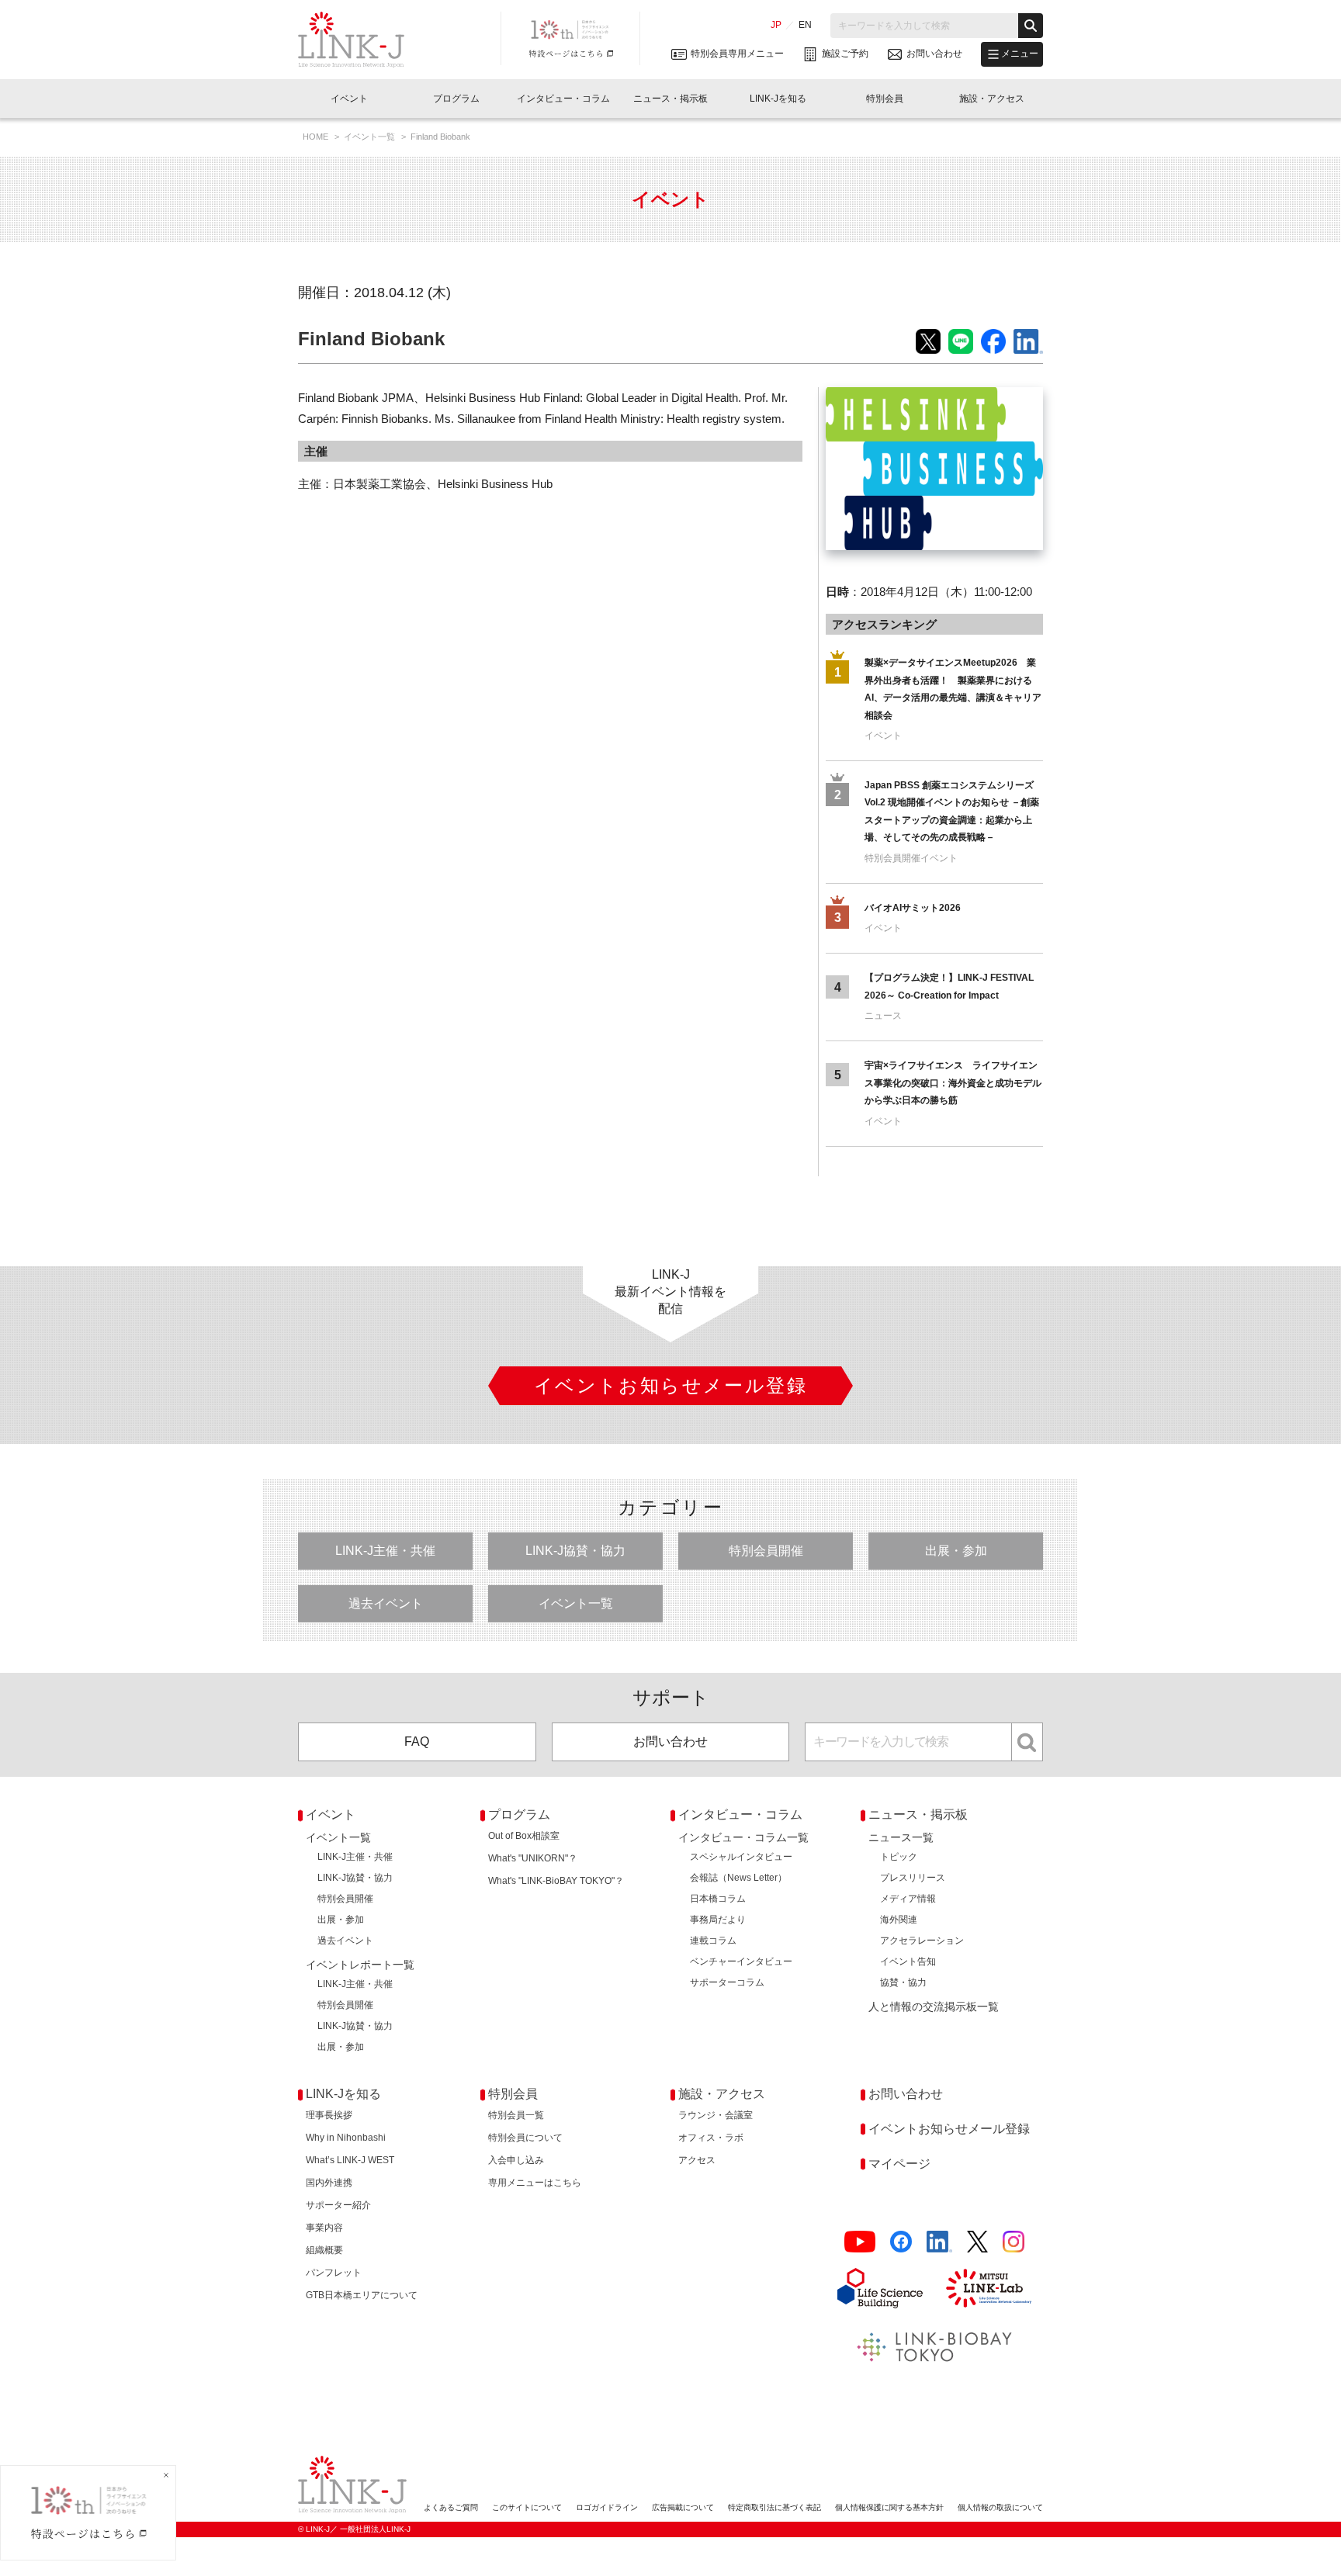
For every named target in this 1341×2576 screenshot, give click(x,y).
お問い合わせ (670, 1742)
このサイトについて (527, 2507)
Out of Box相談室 (524, 1836)
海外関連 (899, 1920)
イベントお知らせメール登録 (949, 2129)
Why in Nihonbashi (346, 2138)
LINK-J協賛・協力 (575, 1551)
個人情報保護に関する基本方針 (889, 2507)
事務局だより (718, 1920)
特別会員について (525, 2138)
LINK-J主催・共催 (385, 1551)
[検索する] (1031, 26)
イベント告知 (908, 1961)
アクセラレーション (922, 1941)
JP (776, 25)
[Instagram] (1014, 2242)
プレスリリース (913, 1878)
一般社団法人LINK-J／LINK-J (363, 40)
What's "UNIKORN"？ (533, 1858)
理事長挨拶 (329, 2115)
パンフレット (334, 2273)
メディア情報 (908, 1899)
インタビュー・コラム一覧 (743, 1837)
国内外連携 (329, 2183)
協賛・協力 (903, 1982)
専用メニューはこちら (535, 2183)
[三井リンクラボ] (989, 2288)
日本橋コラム (718, 1899)
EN (805, 25)
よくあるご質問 (451, 2507)
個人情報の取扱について (1000, 2507)
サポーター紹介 (338, 2205)
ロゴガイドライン (607, 2507)
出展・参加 (956, 1551)
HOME (317, 137)
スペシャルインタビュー (741, 1857)
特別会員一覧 (516, 2115)
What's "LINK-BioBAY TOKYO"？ (556, 1881)
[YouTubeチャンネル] (860, 2242)
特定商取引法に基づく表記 (774, 2507)
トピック (899, 1857)
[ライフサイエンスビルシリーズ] (880, 2288)
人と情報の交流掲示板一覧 (934, 2006)
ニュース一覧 (901, 1837)
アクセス (697, 2160)
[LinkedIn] (939, 2242)
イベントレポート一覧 (360, 1965)
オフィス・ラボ (711, 2138)
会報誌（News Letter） (738, 1878)
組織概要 (324, 2250)
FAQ (417, 1742)
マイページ (899, 2164)
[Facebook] (901, 2242)
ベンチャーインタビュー (741, 1961)
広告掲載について (683, 2507)
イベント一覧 (371, 137)
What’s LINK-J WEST (350, 2160)
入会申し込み (516, 2160)
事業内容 (324, 2228)
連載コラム (713, 1941)
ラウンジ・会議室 (716, 2115)
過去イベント (386, 1603)
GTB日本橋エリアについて (362, 2295)
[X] (977, 2242)
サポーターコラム (727, 1982)
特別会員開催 (766, 1551)
